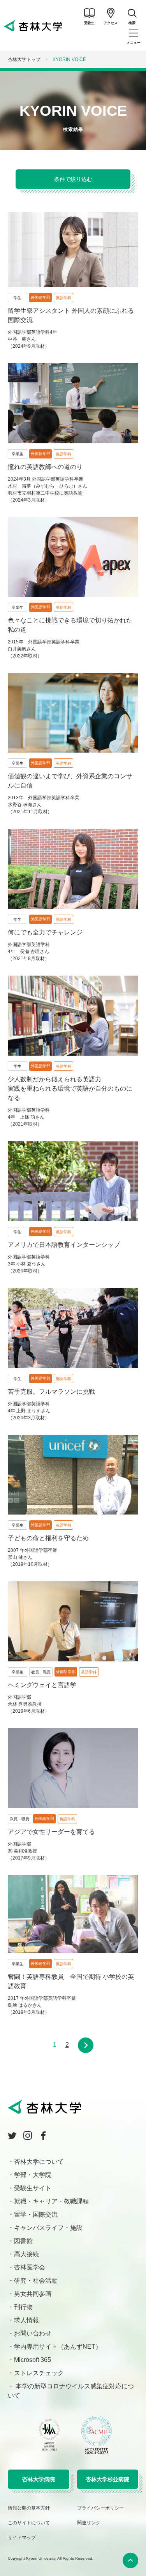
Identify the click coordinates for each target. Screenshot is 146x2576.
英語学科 (63, 298)
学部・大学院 (33, 2175)
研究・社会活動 (36, 2281)
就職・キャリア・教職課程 (51, 2201)
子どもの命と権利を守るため (48, 1538)
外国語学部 (40, 297)
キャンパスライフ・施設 (48, 2228)
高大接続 (26, 2254)
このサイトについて (29, 2523)
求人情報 (26, 2320)
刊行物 (23, 2307)
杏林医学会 (30, 2267)
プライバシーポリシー (100, 2508)
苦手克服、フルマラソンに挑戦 (51, 1392)
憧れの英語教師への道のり (45, 467)
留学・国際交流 (36, 2214)
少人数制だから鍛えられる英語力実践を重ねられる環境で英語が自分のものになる (70, 1088)
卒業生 (18, 454)
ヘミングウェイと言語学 (42, 1685)
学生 (18, 298)
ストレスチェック (39, 2373)
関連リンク (89, 2523)
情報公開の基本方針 (29, 2508)
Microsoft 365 (33, 2360)
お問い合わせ (33, 2333)
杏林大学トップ (24, 59)
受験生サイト (33, 2188)
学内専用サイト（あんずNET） (58, 2347)
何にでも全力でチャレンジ (45, 932)
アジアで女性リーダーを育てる (51, 1832)
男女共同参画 (33, 2294)
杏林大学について (39, 2162)
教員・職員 (41, 1672)
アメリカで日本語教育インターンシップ (64, 1245)
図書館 (23, 2241)
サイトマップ (22, 2538)
